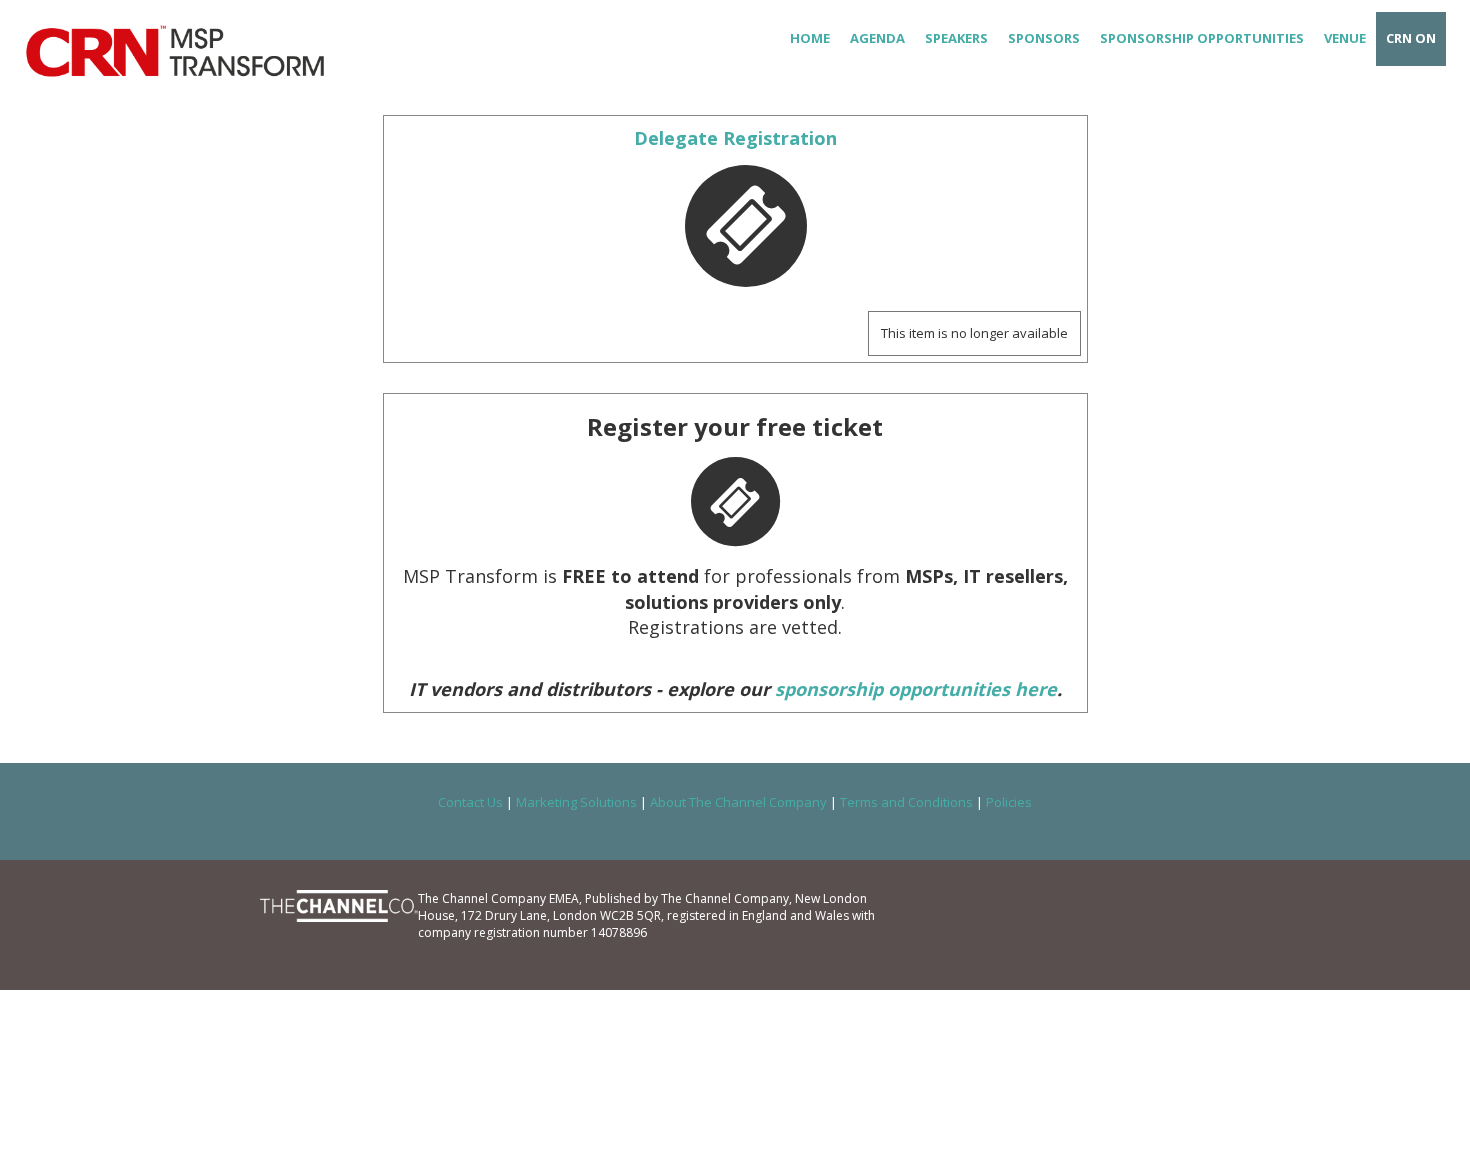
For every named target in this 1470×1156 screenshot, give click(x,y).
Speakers (956, 38)
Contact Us (470, 802)
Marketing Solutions (576, 802)
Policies (1009, 802)
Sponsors (1044, 38)
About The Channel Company (738, 802)
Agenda (877, 38)
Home (810, 38)
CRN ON (1411, 38)
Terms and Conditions (906, 802)
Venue (1345, 38)
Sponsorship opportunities (1202, 38)
